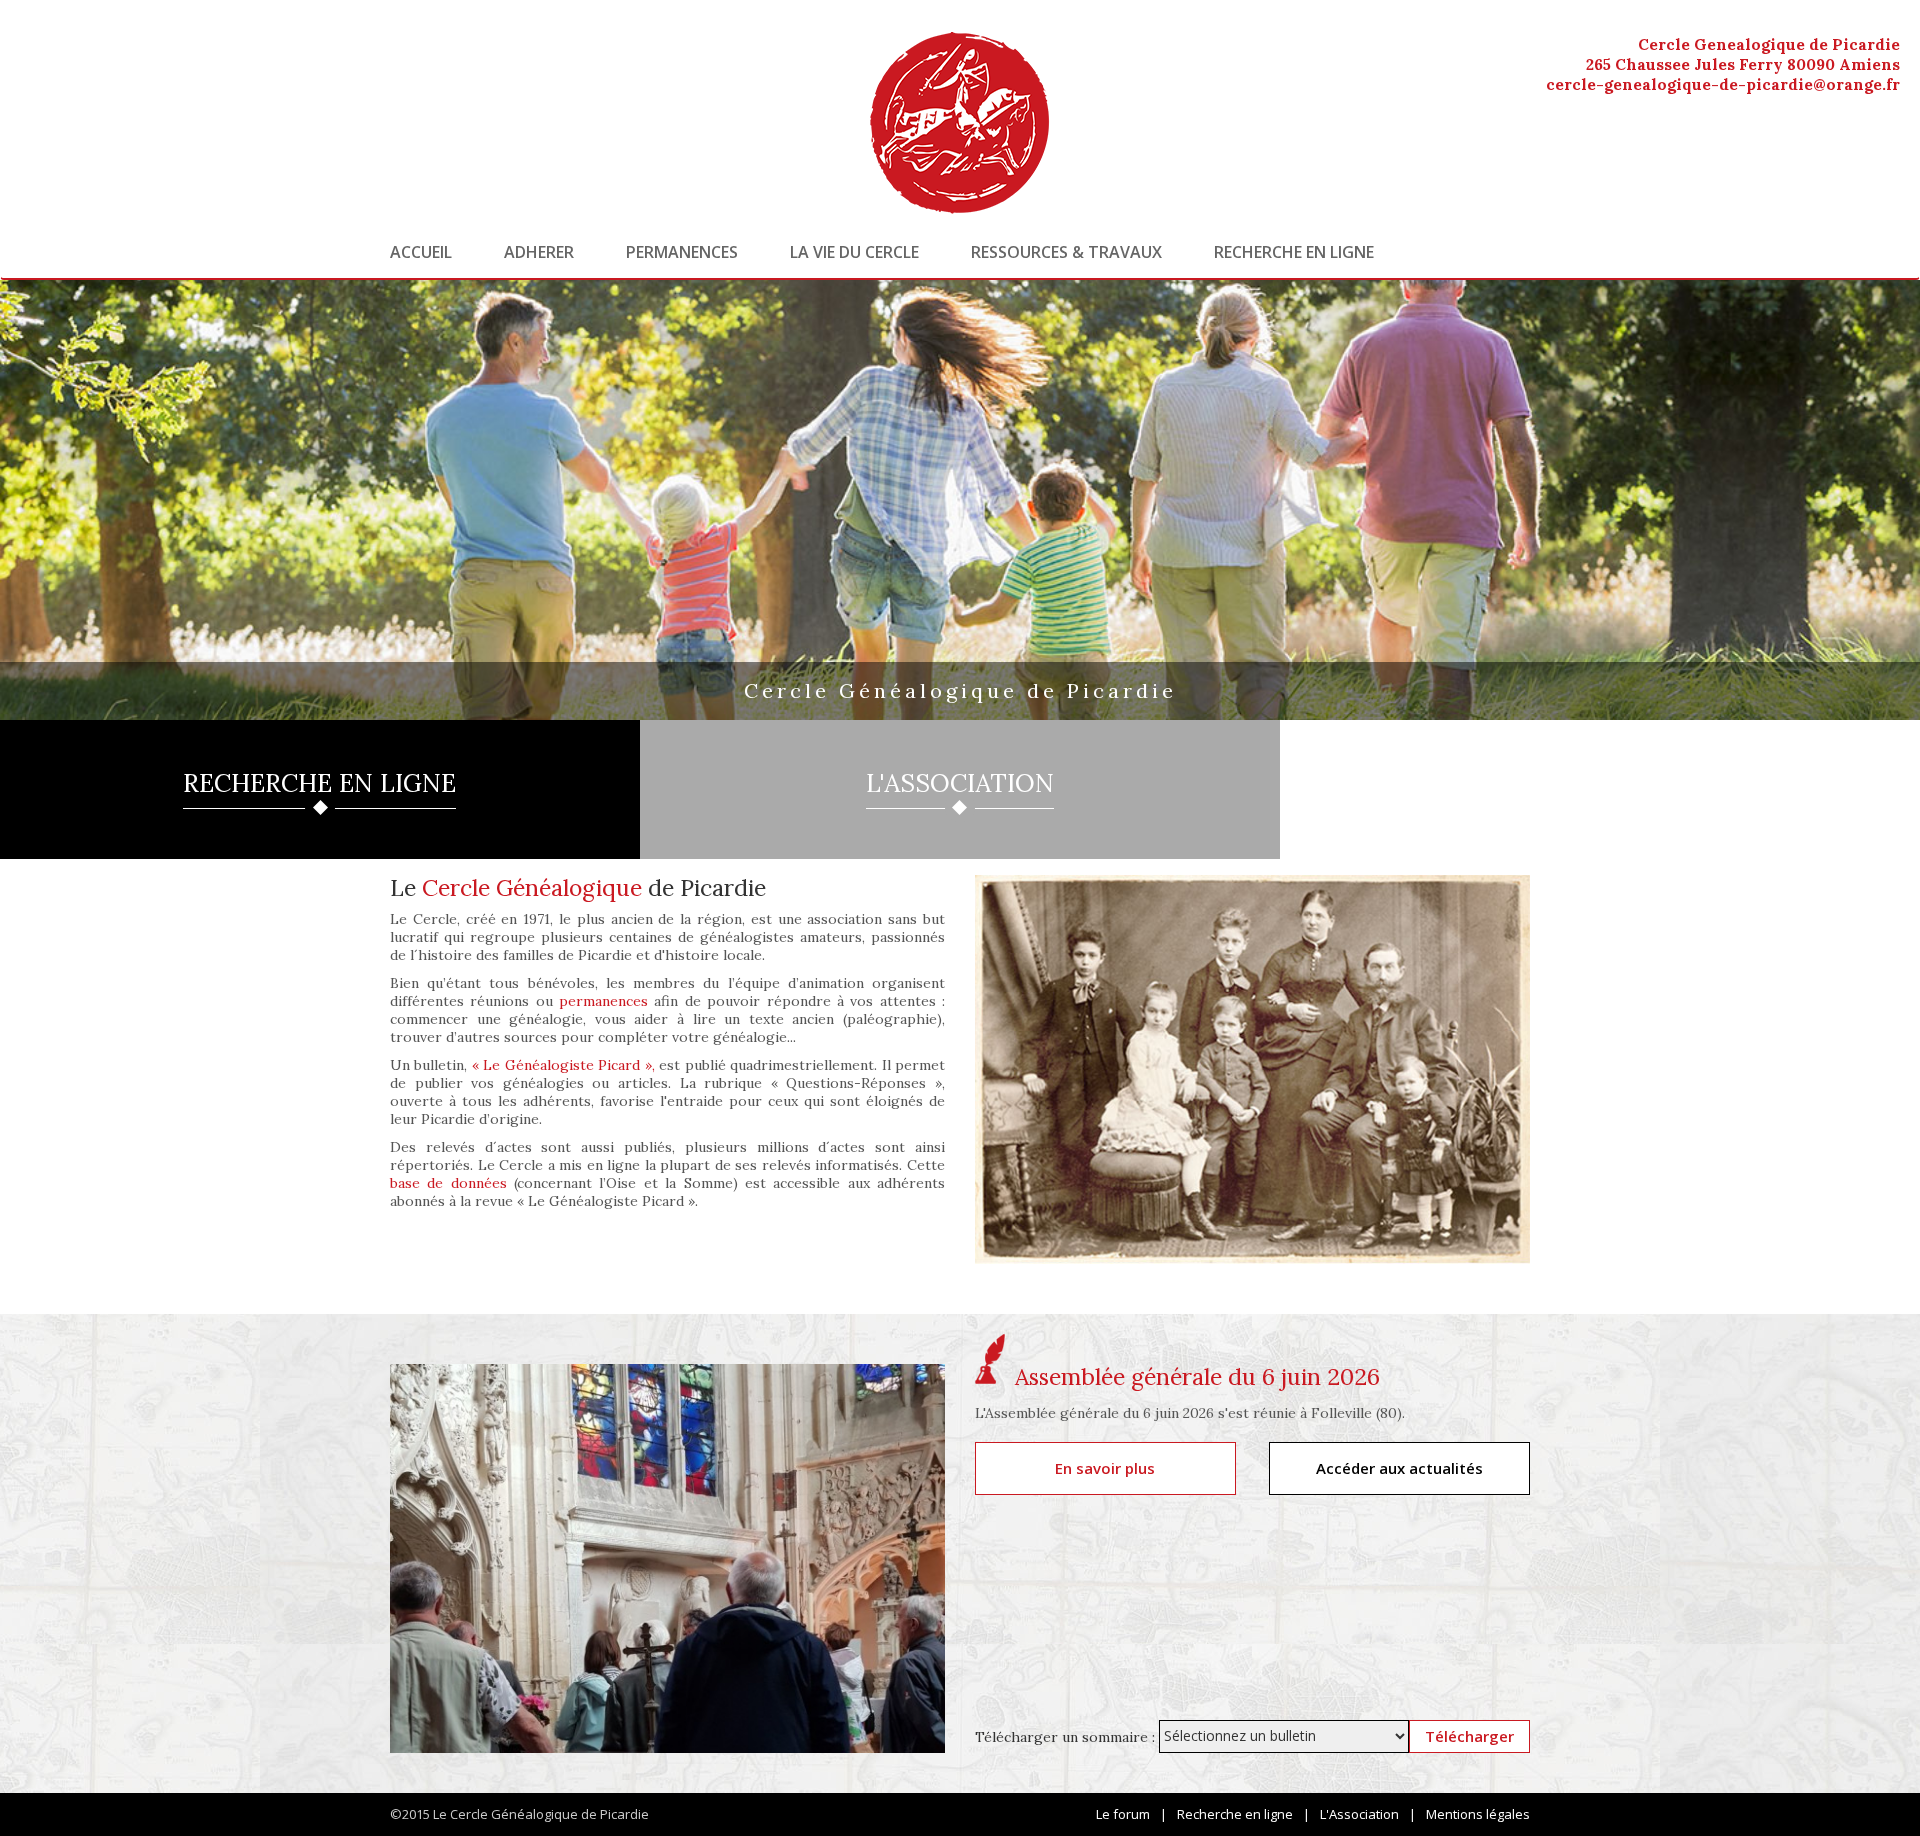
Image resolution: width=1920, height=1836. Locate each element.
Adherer (539, 252)
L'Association (1359, 1814)
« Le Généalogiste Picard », (563, 1065)
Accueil (421, 252)
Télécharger (1469, 1736)
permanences (603, 1001)
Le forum (1123, 1814)
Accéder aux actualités (1399, 1468)
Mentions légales (1478, 1814)
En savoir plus (1105, 1468)
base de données (448, 1183)
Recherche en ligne (1294, 252)
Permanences (682, 252)
